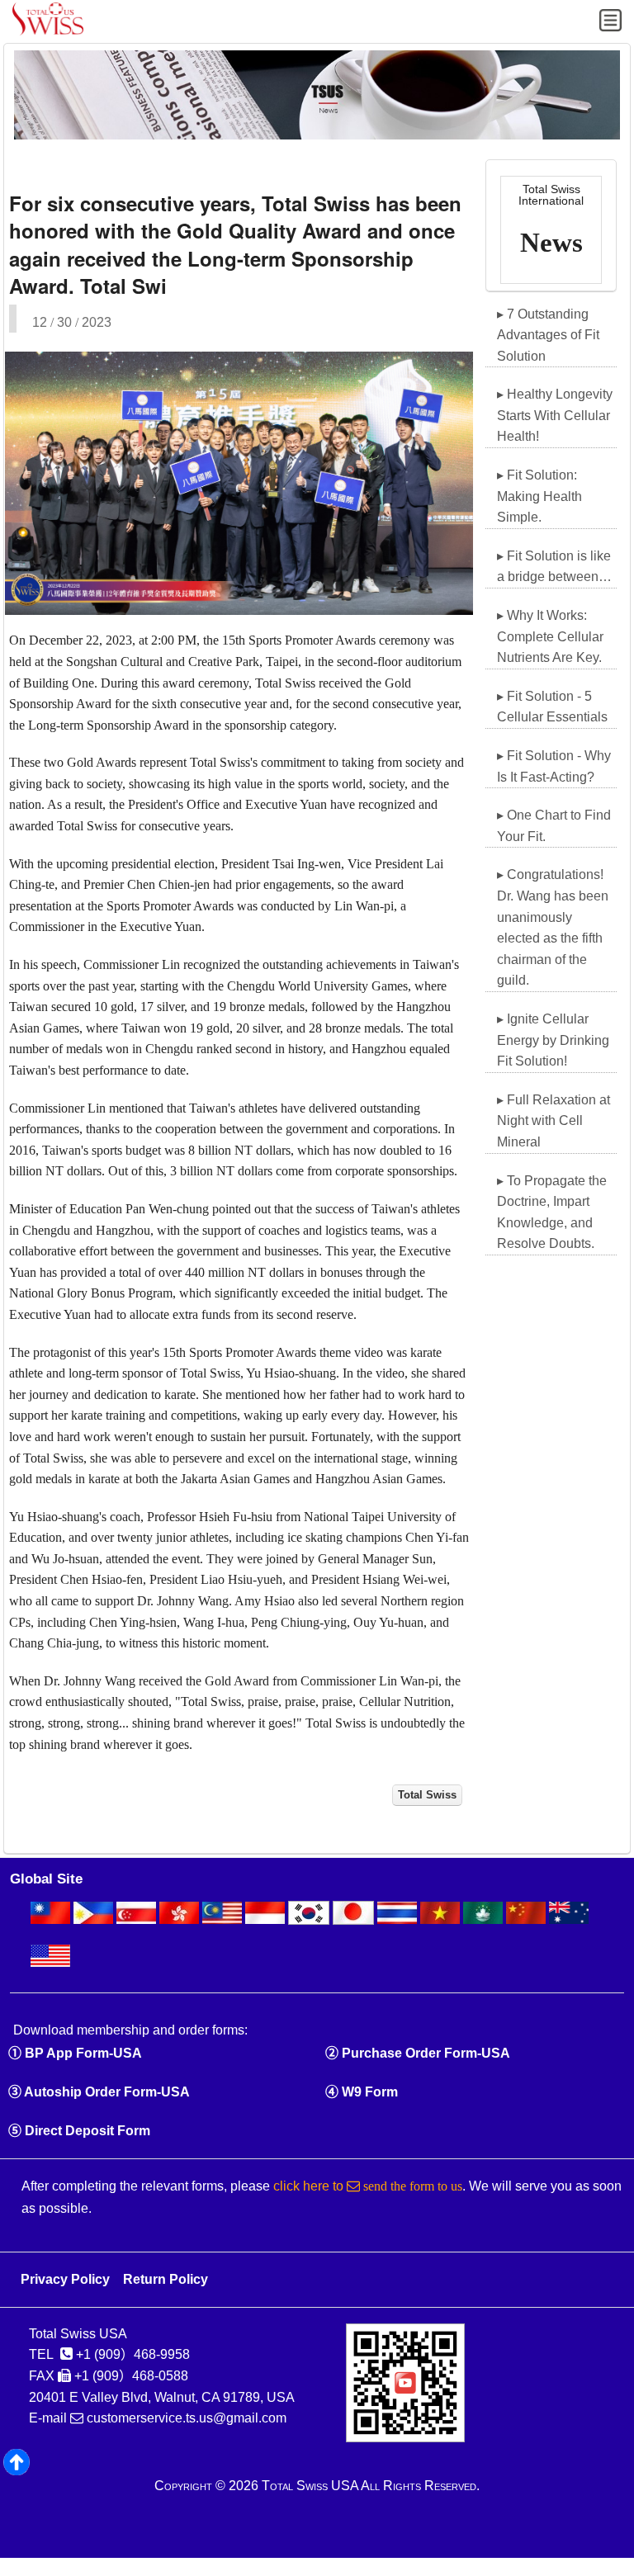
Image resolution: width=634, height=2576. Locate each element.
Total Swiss (427, 1795)
